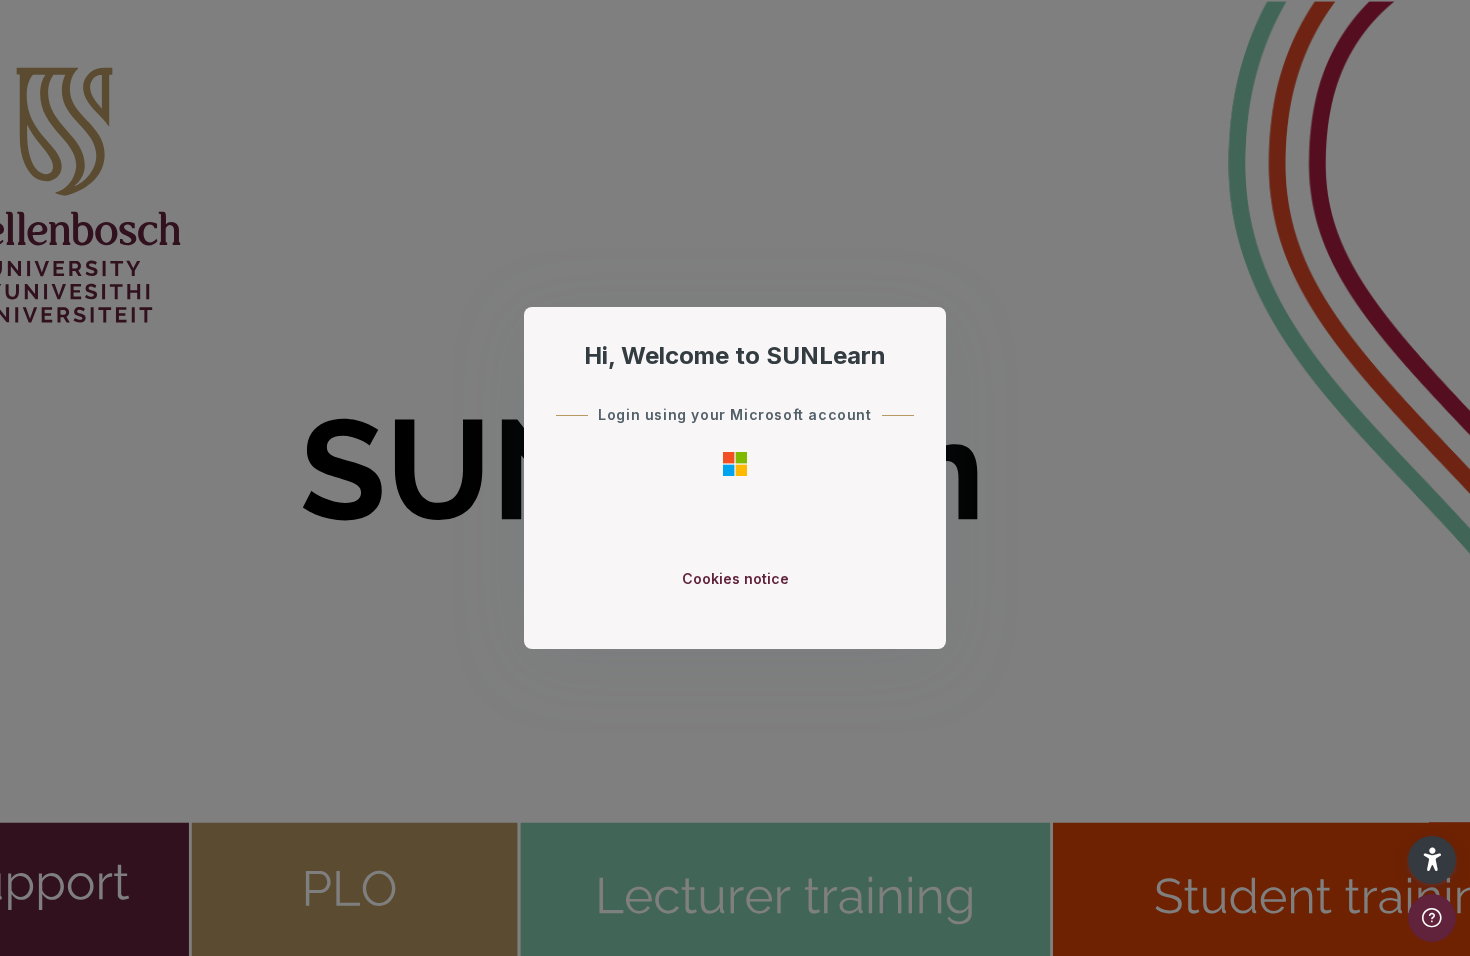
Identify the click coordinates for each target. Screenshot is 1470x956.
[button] (1432, 860)
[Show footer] (1432, 918)
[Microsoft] (735, 463)
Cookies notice (735, 578)
